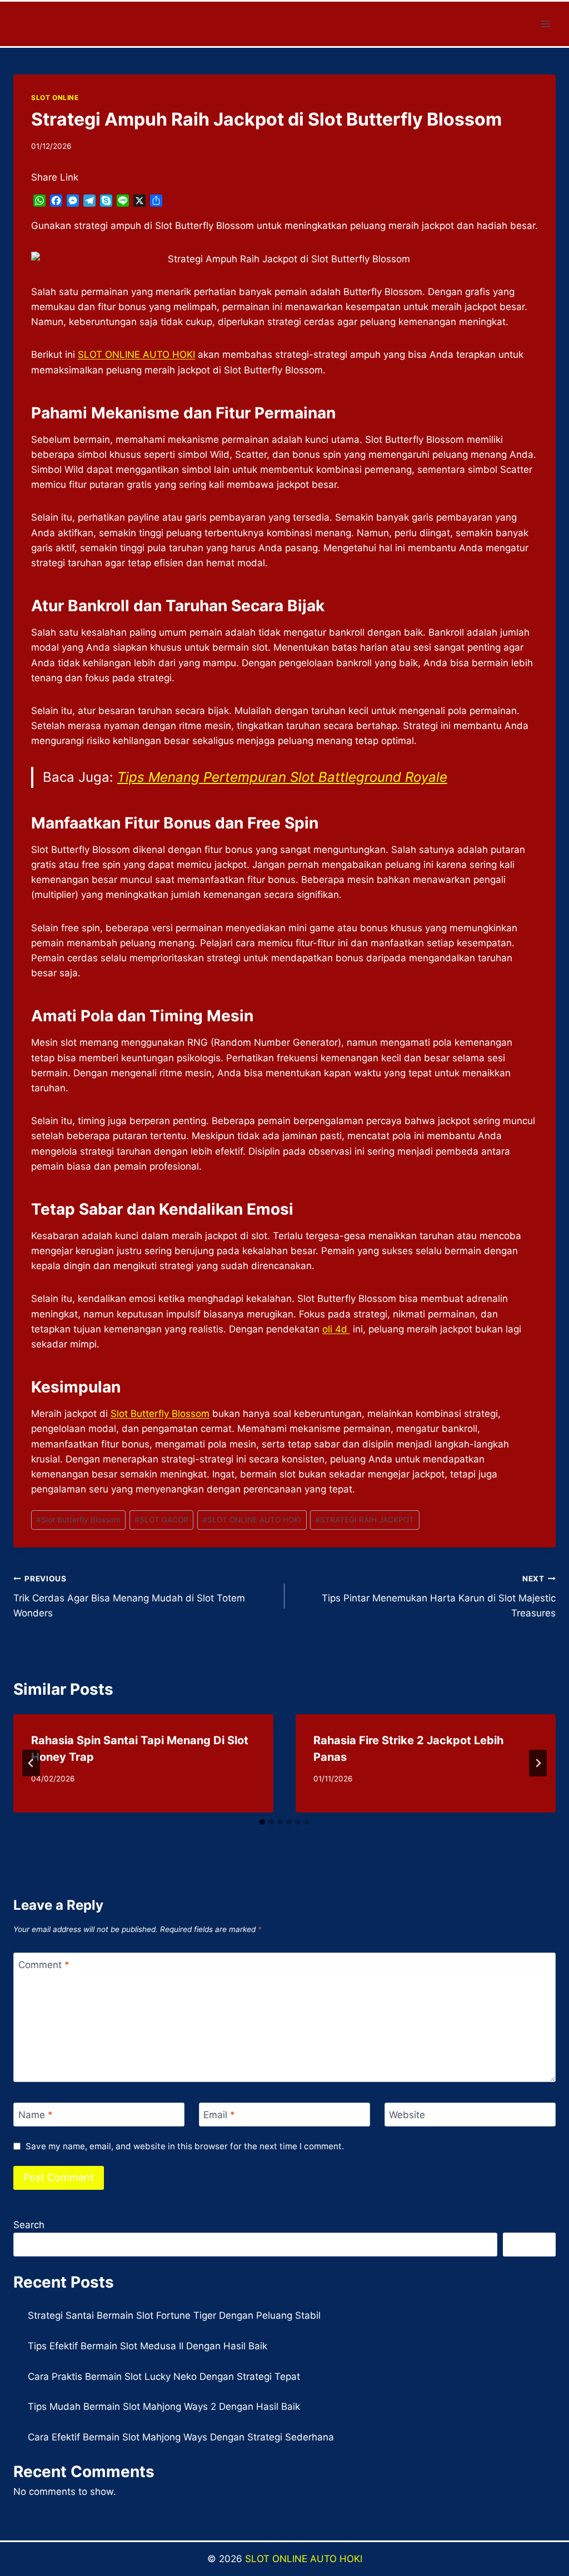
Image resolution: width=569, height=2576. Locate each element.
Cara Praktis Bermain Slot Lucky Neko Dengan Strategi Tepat (164, 2377)
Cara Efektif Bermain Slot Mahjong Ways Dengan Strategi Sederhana (181, 2437)
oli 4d (336, 1329)
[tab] (262, 1822)
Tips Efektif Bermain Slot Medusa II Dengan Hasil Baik (148, 2346)
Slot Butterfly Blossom (160, 1414)
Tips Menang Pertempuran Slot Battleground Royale (282, 777)
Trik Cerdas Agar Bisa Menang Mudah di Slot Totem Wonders (129, 1596)
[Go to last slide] (31, 1763)
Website (407, 2115)
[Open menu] (545, 24)
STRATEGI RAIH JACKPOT (365, 1520)
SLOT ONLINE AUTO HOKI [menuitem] (136, 355)
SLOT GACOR (161, 1520)
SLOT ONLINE (55, 98)
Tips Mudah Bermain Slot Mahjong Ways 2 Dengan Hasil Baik (164, 2407)
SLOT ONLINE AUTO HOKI (252, 1520)
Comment (44, 1965)
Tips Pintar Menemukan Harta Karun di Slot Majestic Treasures (439, 1596)
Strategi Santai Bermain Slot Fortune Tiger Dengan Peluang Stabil (174, 2315)
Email (219, 2115)
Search (29, 2225)
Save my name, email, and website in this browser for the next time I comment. (185, 2146)
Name (36, 2115)
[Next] (538, 1763)
